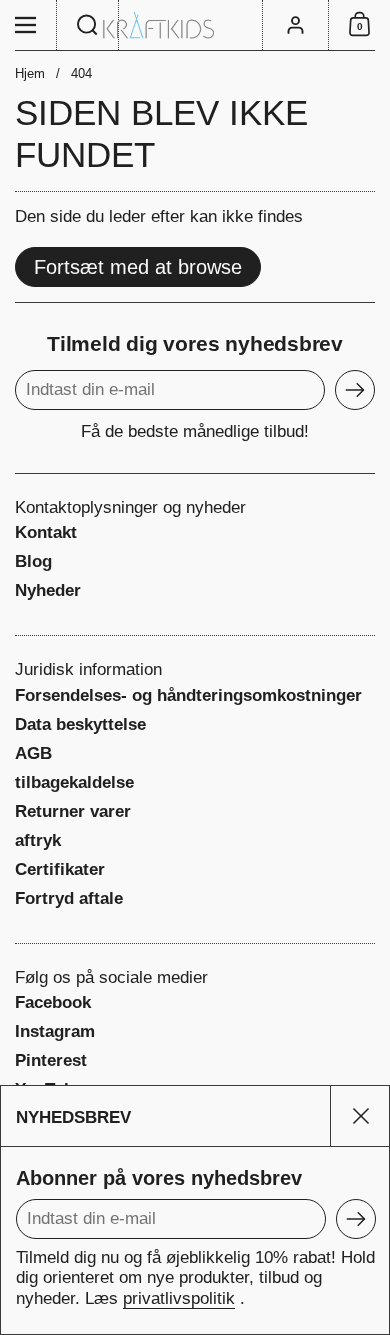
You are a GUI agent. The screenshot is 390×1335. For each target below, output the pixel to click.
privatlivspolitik (179, 1298)
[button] (88, 25)
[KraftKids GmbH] (195, 25)
